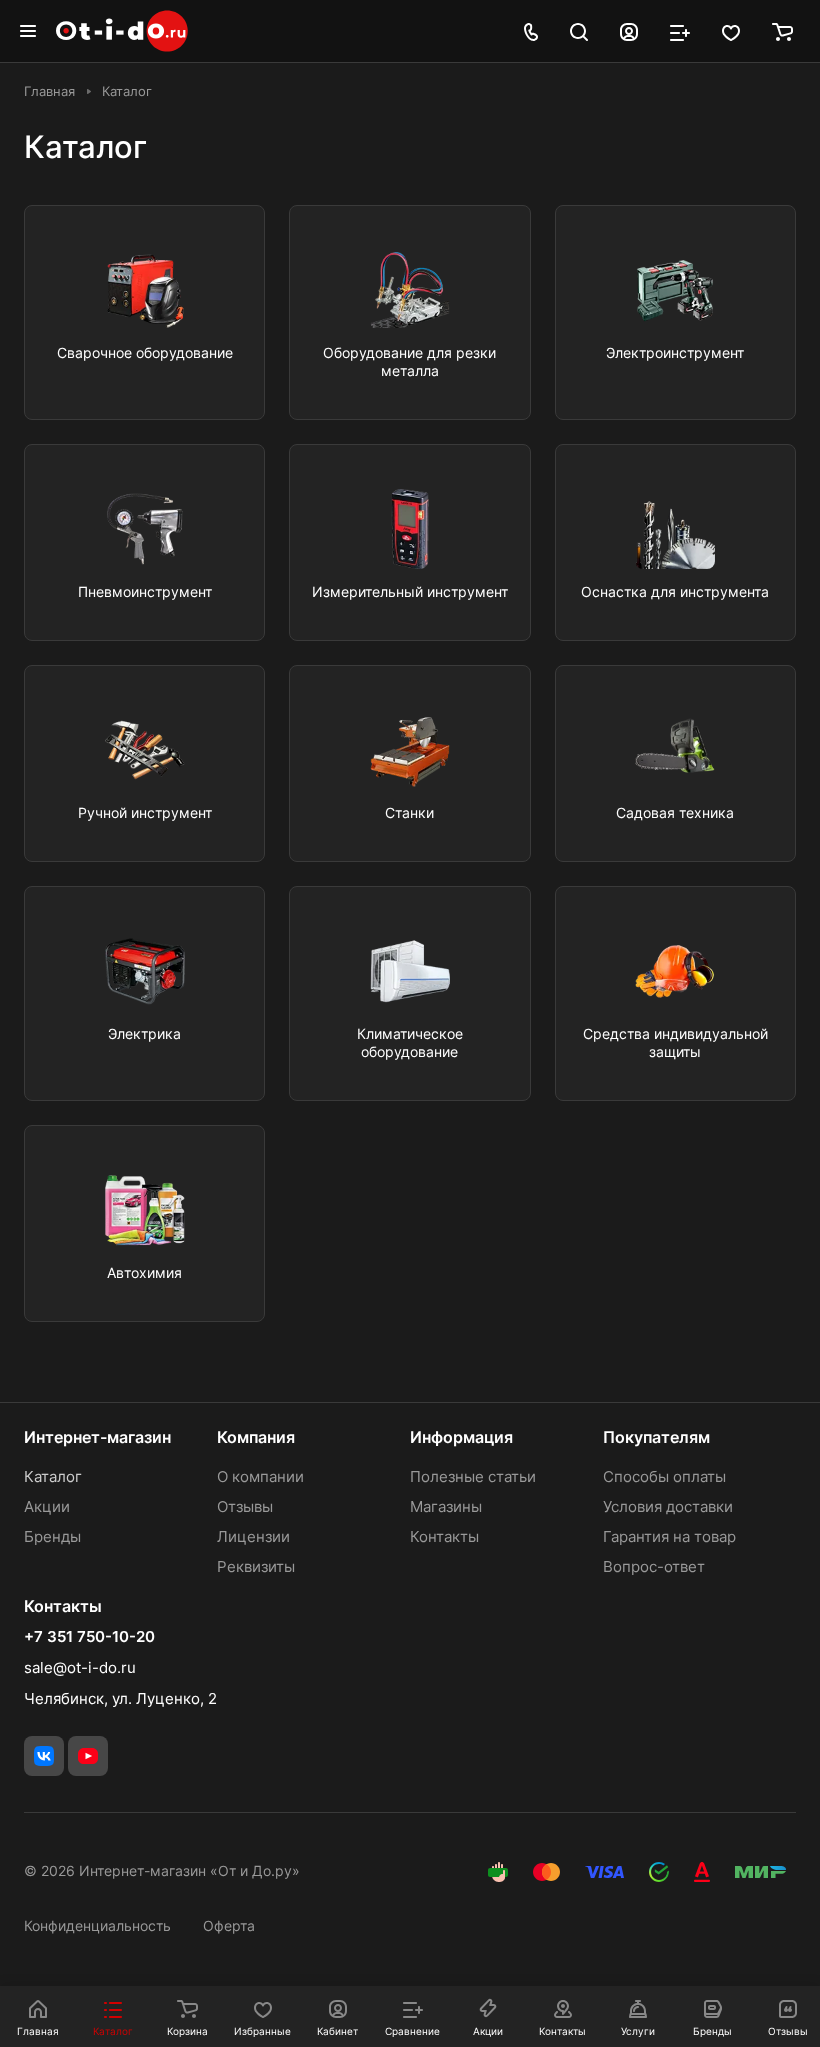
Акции (47, 1506)
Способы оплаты (664, 1476)
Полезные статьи (473, 1476)
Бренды (52, 1536)
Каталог (53, 1476)
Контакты (444, 1536)
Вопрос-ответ (654, 1566)
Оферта (229, 1925)
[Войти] (629, 31)
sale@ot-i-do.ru (80, 1667)
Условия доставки (668, 1506)
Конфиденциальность (97, 1925)
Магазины (446, 1506)
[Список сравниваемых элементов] (680, 31)
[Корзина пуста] (782, 31)
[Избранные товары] (731, 31)
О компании (260, 1476)
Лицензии (253, 1536)
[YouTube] (88, 1756)
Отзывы (245, 1506)
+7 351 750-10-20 (89, 1637)
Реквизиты (256, 1566)
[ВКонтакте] (44, 1756)
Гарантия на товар (669, 1536)
